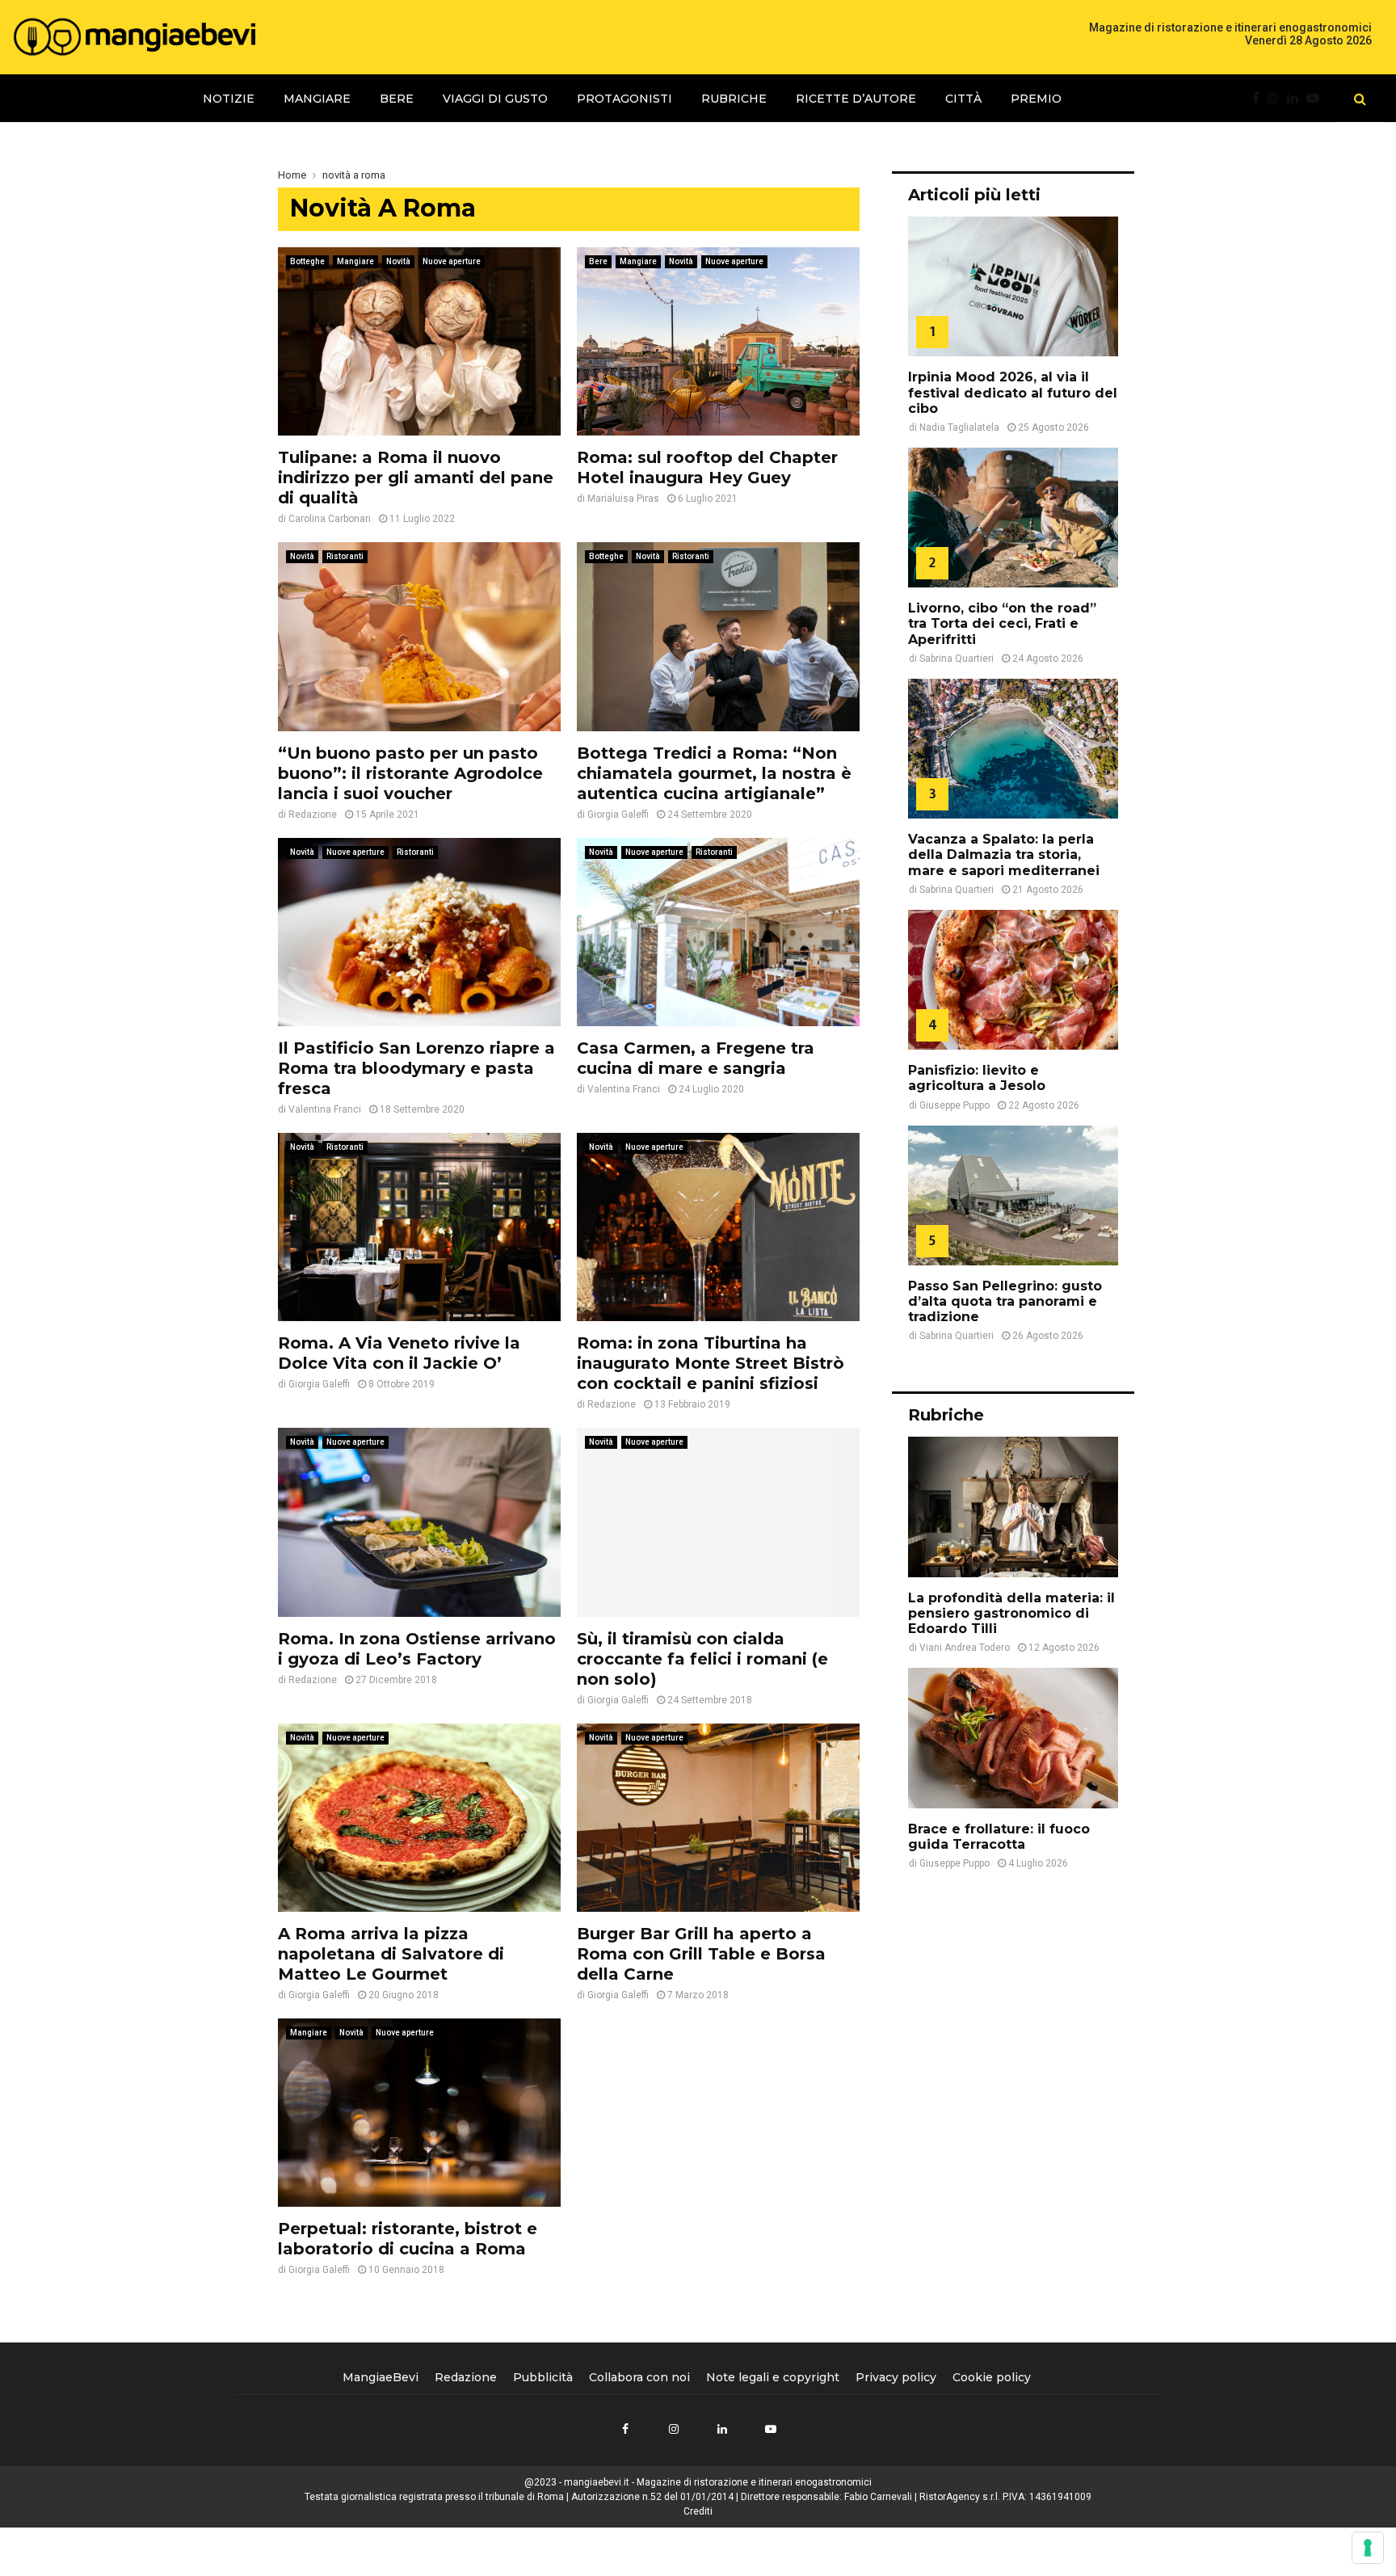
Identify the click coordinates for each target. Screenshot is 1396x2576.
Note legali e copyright (773, 2377)
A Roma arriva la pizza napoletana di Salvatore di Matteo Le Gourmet (391, 1954)
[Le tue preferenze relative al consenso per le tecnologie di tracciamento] (1368, 2548)
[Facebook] (1260, 99)
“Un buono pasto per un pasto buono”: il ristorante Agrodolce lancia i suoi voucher (410, 773)
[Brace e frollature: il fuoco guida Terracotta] (1013, 1738)
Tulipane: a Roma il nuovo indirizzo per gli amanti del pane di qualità (416, 478)
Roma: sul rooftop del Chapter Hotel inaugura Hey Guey (707, 467)
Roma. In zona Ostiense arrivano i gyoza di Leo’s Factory (417, 1649)
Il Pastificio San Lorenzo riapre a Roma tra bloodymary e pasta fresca (416, 1068)
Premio (1036, 99)
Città (963, 99)
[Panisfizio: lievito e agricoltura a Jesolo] (1013, 980)
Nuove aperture (452, 261)
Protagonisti (624, 99)
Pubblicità (543, 2377)
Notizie (229, 99)
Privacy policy (896, 2377)
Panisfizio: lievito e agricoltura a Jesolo (977, 1078)
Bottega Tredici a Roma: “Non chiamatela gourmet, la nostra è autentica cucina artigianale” (714, 773)
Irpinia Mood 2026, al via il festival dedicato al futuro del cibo (1013, 392)
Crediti (698, 2511)
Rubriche (734, 99)
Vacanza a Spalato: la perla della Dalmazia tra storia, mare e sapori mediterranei (1004, 854)
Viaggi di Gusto (495, 99)
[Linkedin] (1297, 99)
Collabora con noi (639, 2377)
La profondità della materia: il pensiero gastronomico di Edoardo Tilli (1011, 1613)
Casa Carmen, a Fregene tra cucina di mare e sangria (696, 1058)
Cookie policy (992, 2377)
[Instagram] (1277, 99)
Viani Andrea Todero (965, 1648)
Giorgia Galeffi (618, 814)
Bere (397, 99)
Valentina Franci (325, 1109)
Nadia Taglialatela (959, 427)
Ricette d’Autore (856, 99)
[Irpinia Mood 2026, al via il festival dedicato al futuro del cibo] (1013, 286)
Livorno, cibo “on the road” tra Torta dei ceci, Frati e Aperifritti (1002, 623)
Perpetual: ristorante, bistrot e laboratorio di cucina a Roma (408, 2239)
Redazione (313, 814)
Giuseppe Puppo (954, 1105)
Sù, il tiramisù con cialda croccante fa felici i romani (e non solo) (702, 1659)
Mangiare (317, 99)
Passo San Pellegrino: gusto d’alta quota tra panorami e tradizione (1005, 1301)
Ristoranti (345, 556)
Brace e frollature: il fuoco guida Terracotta (999, 1837)
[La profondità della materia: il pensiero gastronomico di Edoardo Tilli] (1013, 1507)
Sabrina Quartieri (957, 659)
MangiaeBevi (381, 2377)
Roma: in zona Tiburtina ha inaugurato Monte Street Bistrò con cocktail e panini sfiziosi (711, 1363)
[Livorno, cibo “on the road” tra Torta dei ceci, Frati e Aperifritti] (1013, 518)
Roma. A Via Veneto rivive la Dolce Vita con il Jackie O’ (399, 1353)
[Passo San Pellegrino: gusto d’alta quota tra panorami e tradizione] (1013, 1195)
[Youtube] (1317, 99)
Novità (398, 261)
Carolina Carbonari (330, 519)
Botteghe (307, 261)
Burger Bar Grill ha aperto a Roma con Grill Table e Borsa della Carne (701, 1954)
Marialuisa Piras (623, 499)
